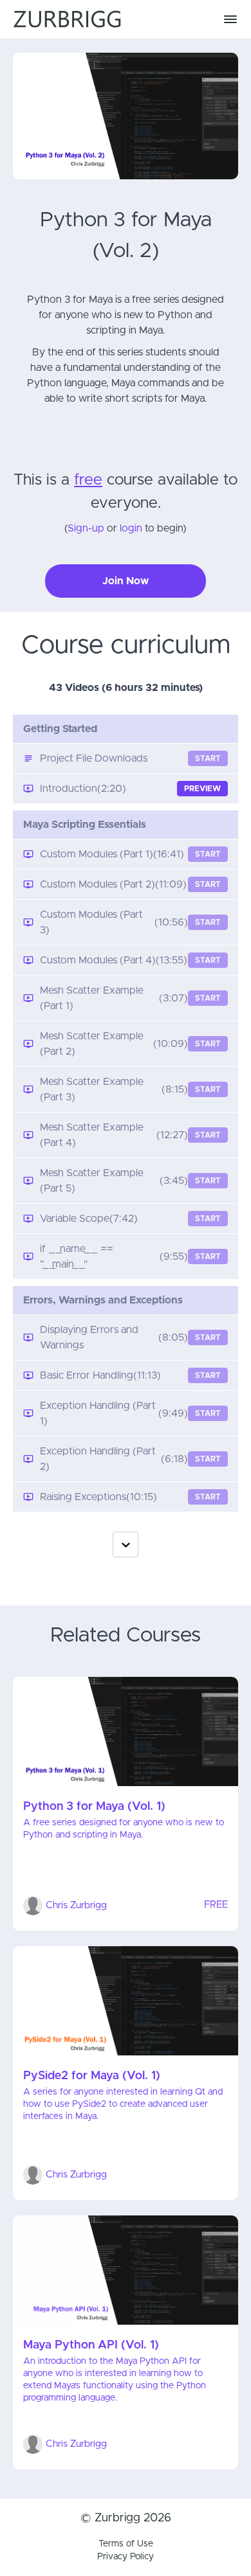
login (131, 528)
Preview (202, 789)
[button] (230, 19)
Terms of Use (126, 2544)
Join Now (126, 581)
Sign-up (86, 528)
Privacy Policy (126, 2557)
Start (208, 758)
